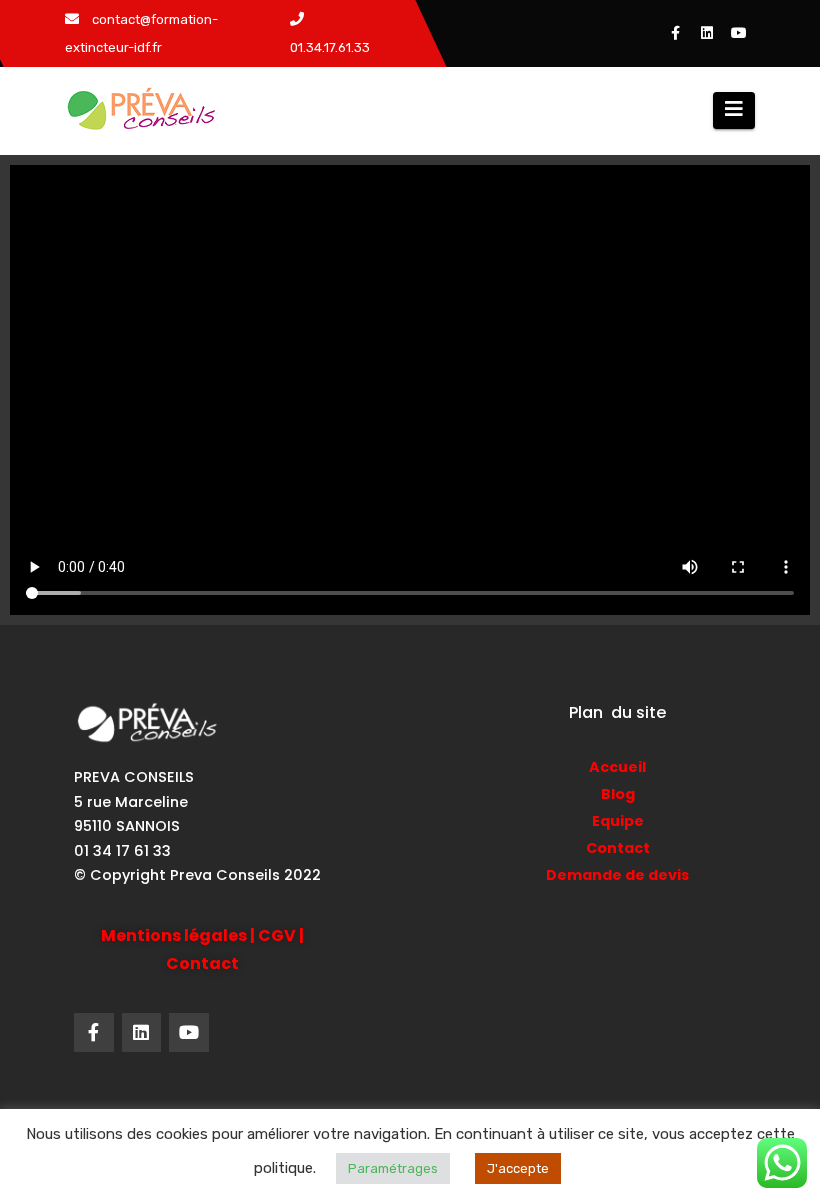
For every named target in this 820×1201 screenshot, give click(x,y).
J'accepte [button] (518, 1168)
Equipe (618, 821)
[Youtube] (189, 1033)
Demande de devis (617, 875)
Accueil (617, 767)
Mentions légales (174, 935)
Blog (618, 794)
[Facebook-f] (94, 1033)
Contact (618, 848)
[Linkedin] (142, 1033)
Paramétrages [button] (393, 1168)
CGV (277, 935)
